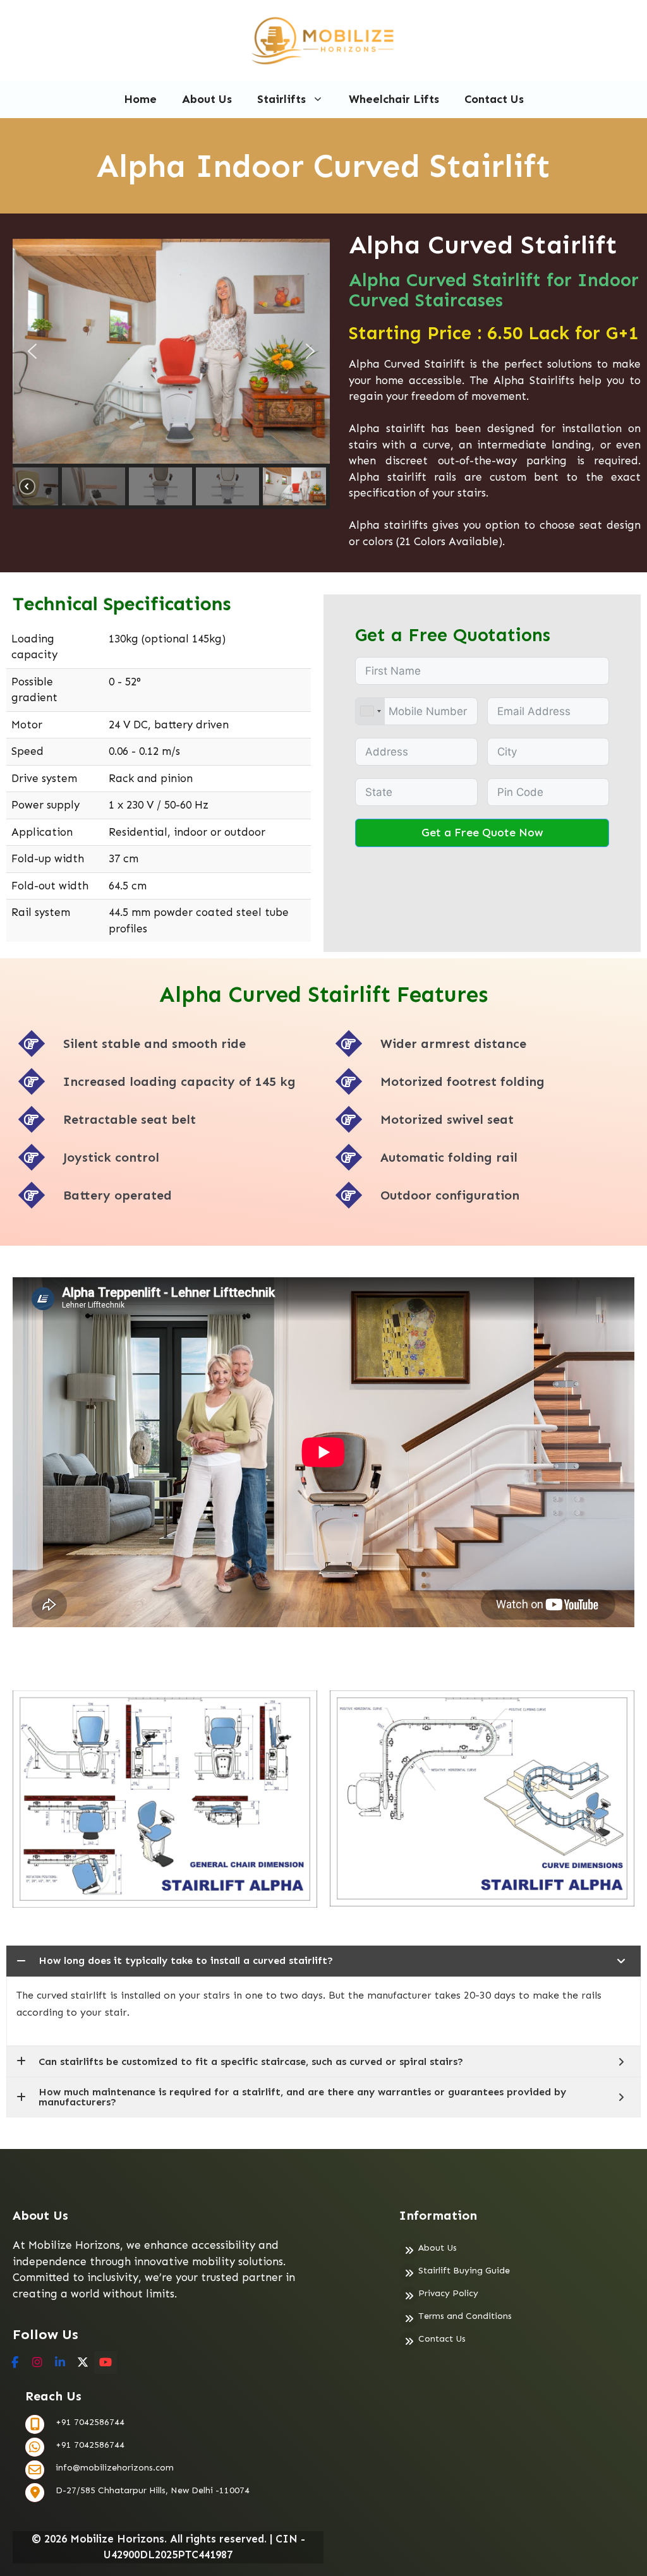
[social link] (15, 2362)
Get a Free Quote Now (482, 833)
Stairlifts (281, 99)
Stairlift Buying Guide (464, 2271)
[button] (32, 351)
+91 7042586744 (90, 2422)
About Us (207, 99)
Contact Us (494, 99)
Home (140, 99)
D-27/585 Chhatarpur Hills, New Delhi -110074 (153, 2490)
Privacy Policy (448, 2293)
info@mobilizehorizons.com (115, 2468)
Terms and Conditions (465, 2316)
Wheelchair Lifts (394, 99)
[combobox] (370, 711)
